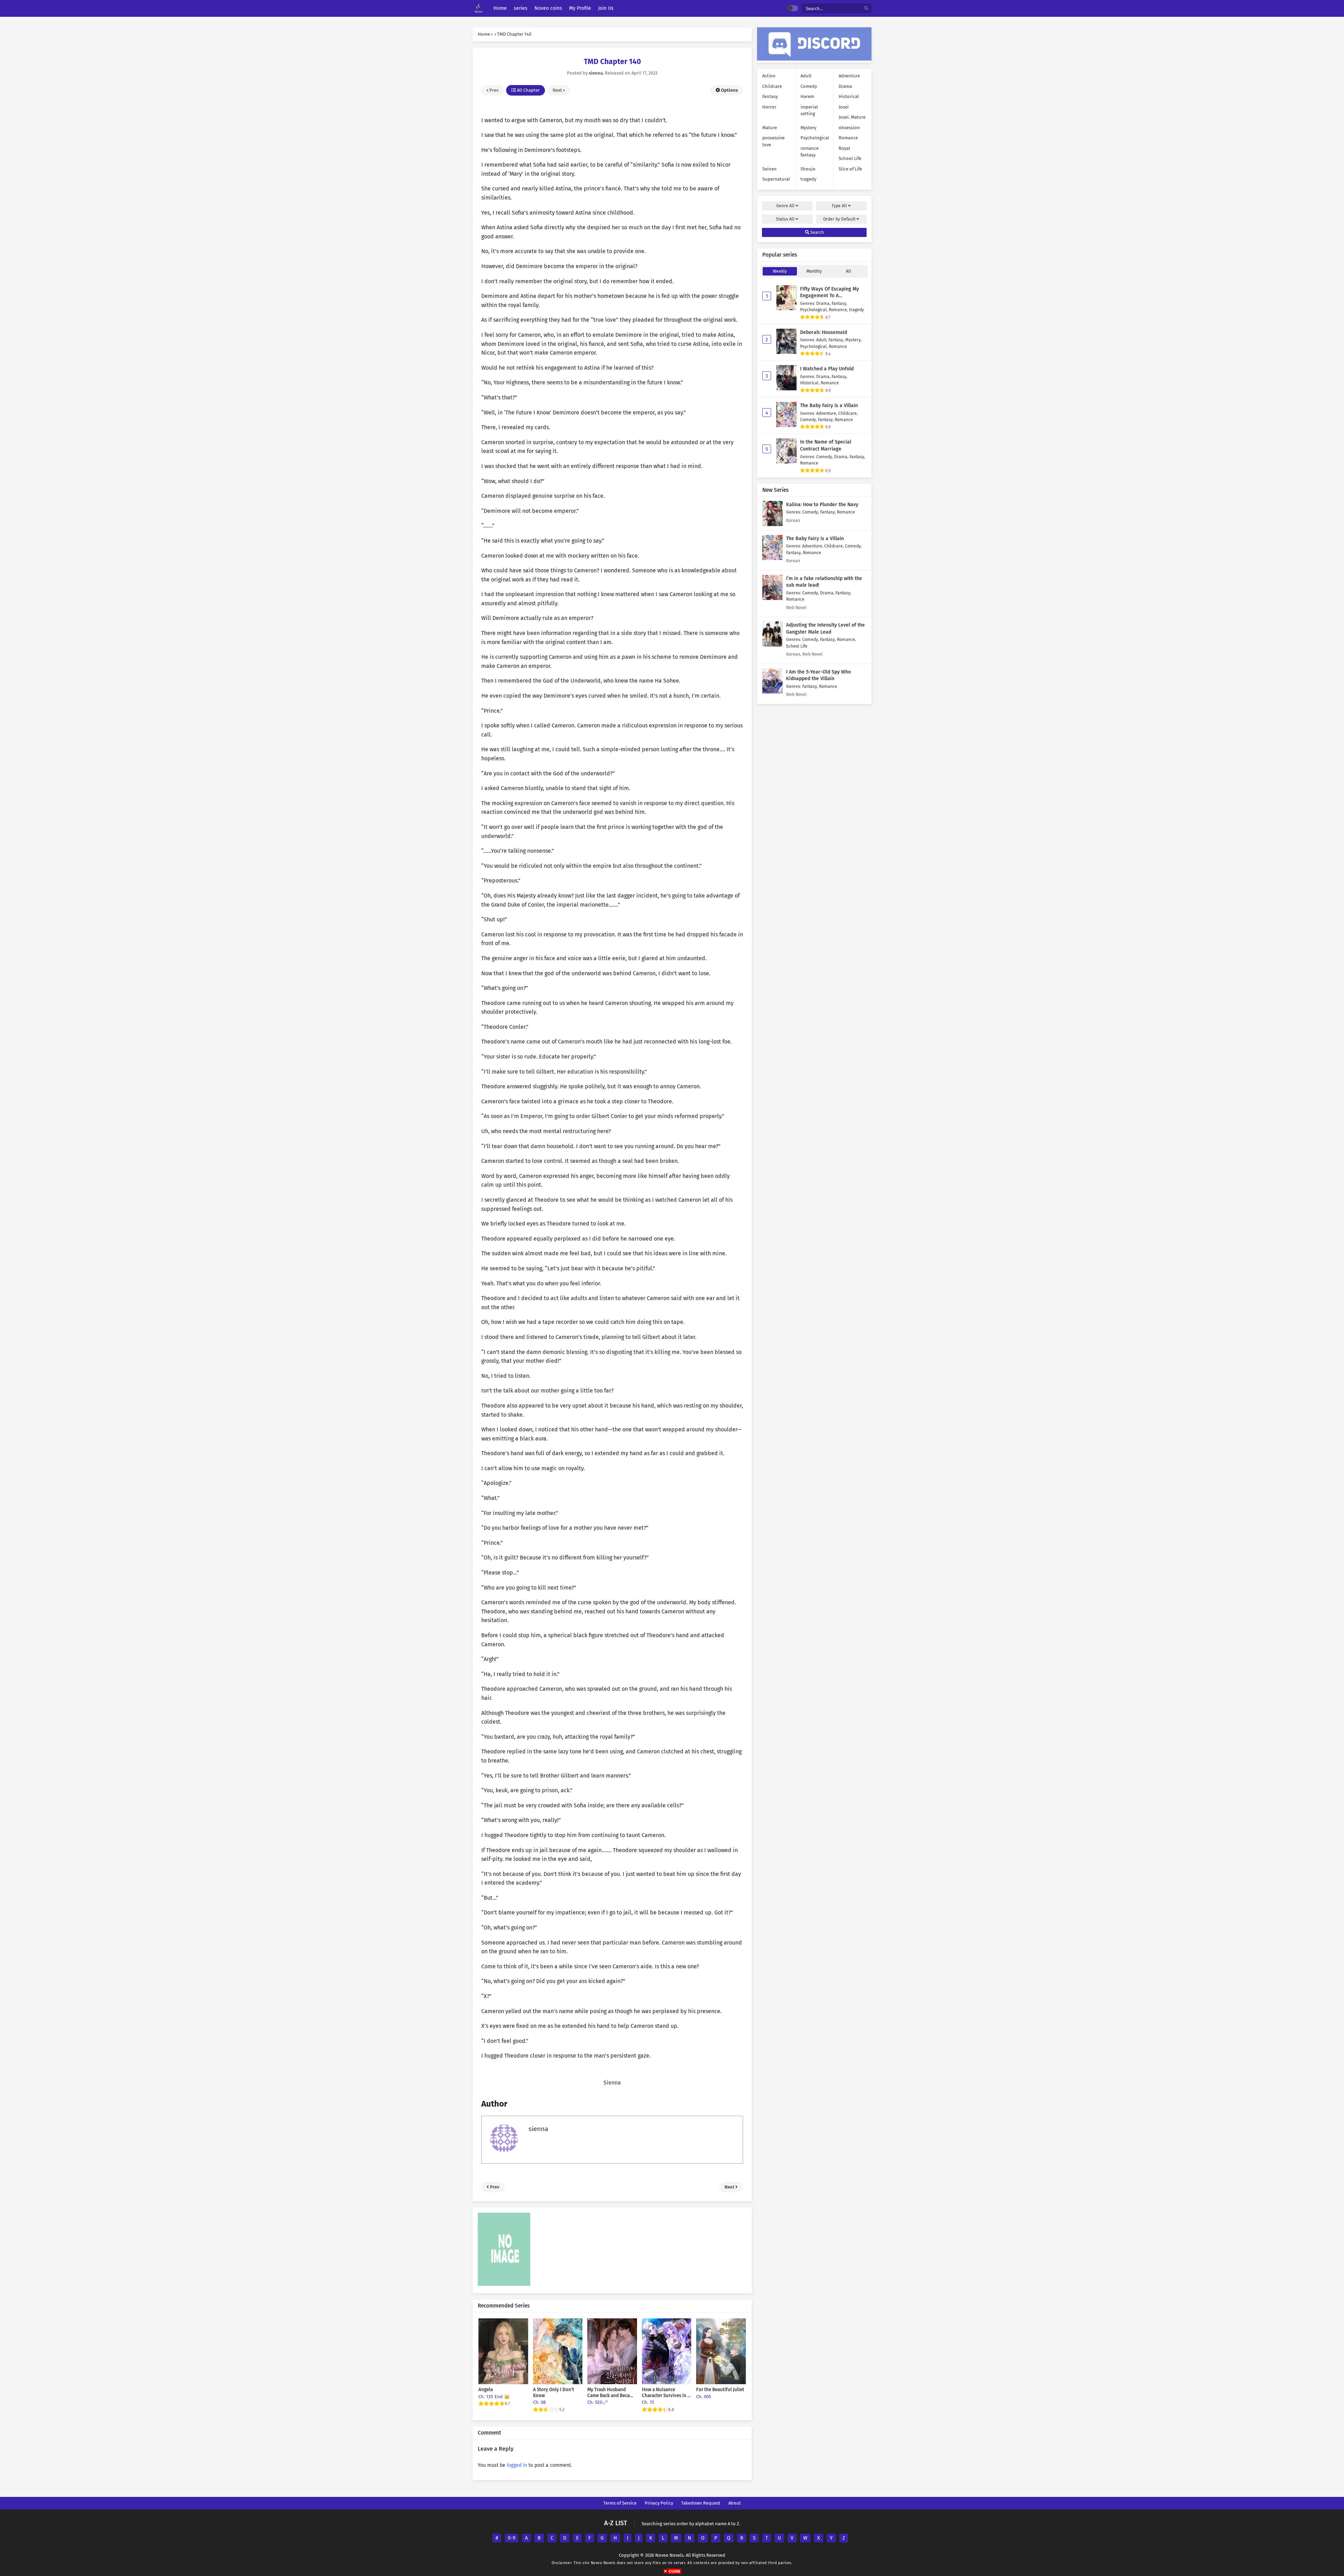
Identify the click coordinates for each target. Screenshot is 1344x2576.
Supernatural (776, 179)
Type (839, 206)
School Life (850, 158)
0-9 (512, 2538)
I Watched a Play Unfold (827, 369)
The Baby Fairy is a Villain (829, 406)
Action (769, 76)
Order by (839, 219)
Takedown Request (701, 2503)
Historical (849, 96)
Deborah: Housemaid (824, 332)
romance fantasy (810, 152)
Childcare (772, 86)
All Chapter (528, 90)
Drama (845, 86)
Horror (769, 107)
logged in (517, 2465)
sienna (538, 2129)
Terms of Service (620, 2503)
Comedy (809, 86)
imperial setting (809, 110)
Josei (844, 107)
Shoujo (808, 169)
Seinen (769, 169)
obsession (849, 128)
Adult (806, 76)
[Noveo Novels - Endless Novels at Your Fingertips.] (479, 9)
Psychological (815, 138)
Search (817, 232)
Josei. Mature (852, 117)
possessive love (773, 141)
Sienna (612, 2083)
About (735, 2503)
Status (785, 219)
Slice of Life (850, 169)
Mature (770, 128)
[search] (866, 9)
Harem (807, 96)
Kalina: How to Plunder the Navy (822, 505)
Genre (785, 206)
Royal (844, 148)
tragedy (808, 179)
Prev (493, 90)
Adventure (849, 76)
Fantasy (770, 96)
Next (558, 90)
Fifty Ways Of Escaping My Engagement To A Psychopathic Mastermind (829, 296)
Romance (848, 138)
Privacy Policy (659, 2503)
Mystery (808, 128)
